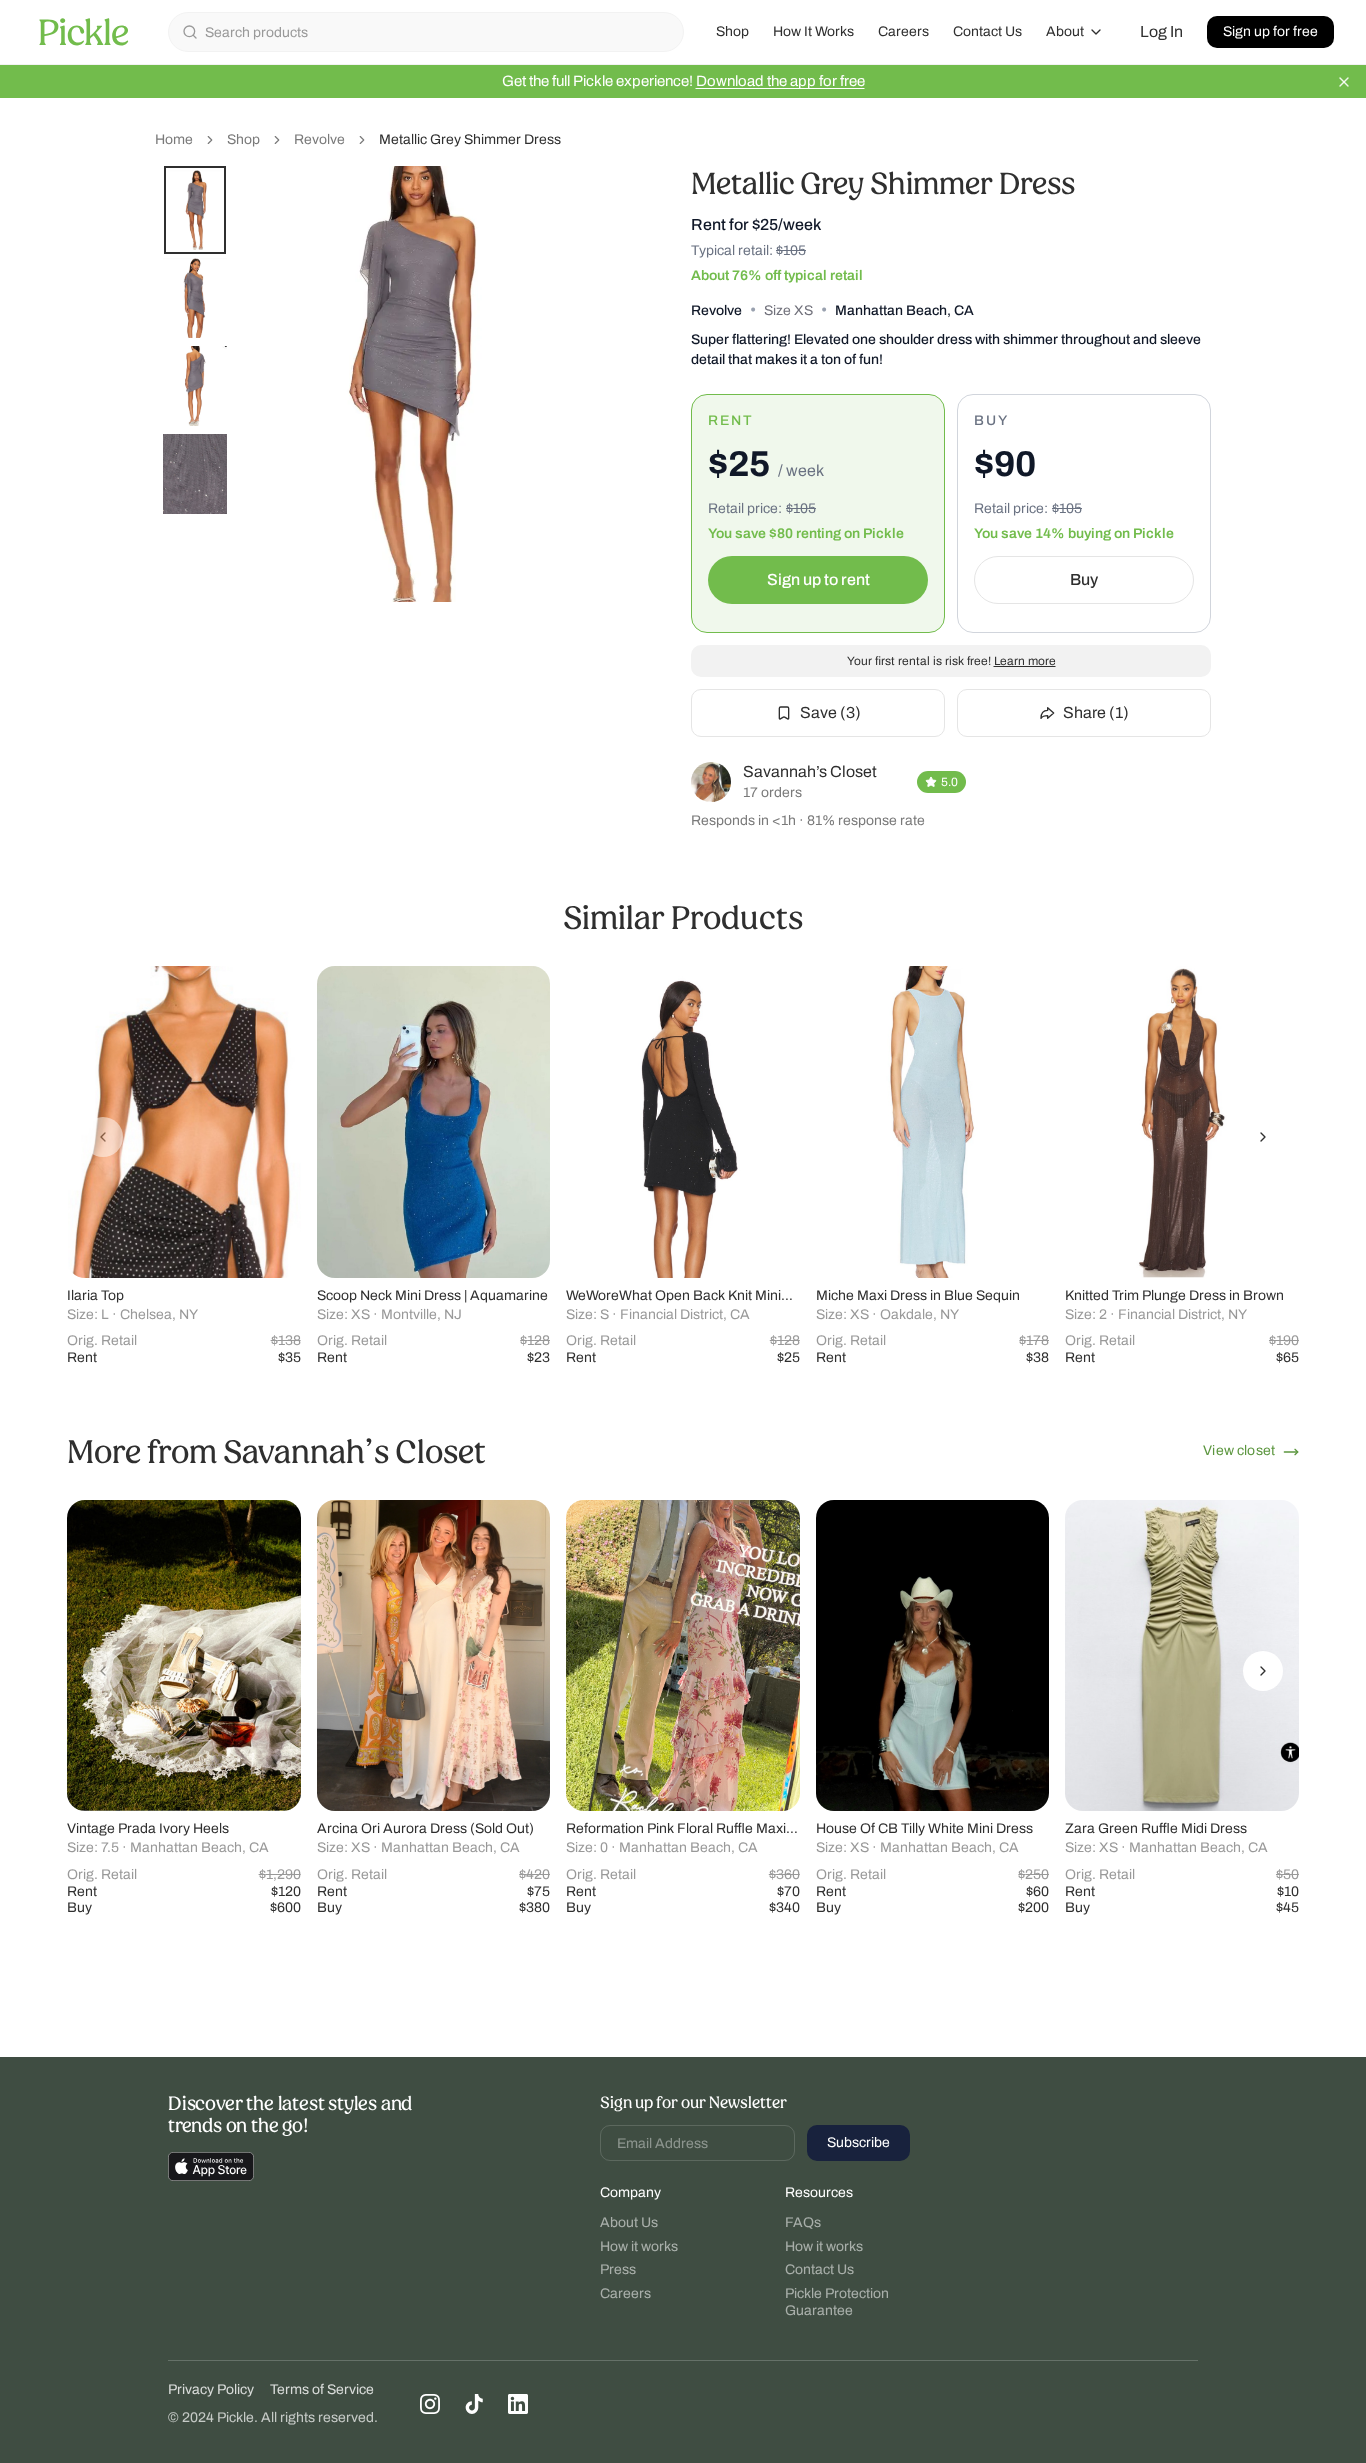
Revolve (319, 139)
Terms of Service (322, 2389)
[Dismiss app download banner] (1344, 82)
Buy (1084, 579)
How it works (639, 2246)
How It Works (813, 31)
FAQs (803, 2222)
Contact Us (987, 31)
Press (618, 2269)
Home (174, 139)
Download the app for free (780, 81)
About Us (629, 2222)
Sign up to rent (818, 579)
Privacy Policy (211, 2389)
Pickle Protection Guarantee (837, 2302)
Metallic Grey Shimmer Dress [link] (470, 139)
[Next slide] (1263, 1137)
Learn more (1025, 661)
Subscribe (858, 2142)
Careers (903, 31)
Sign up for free (1270, 31)
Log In (1161, 31)
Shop (732, 31)
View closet (1239, 1450)
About (1065, 31)
